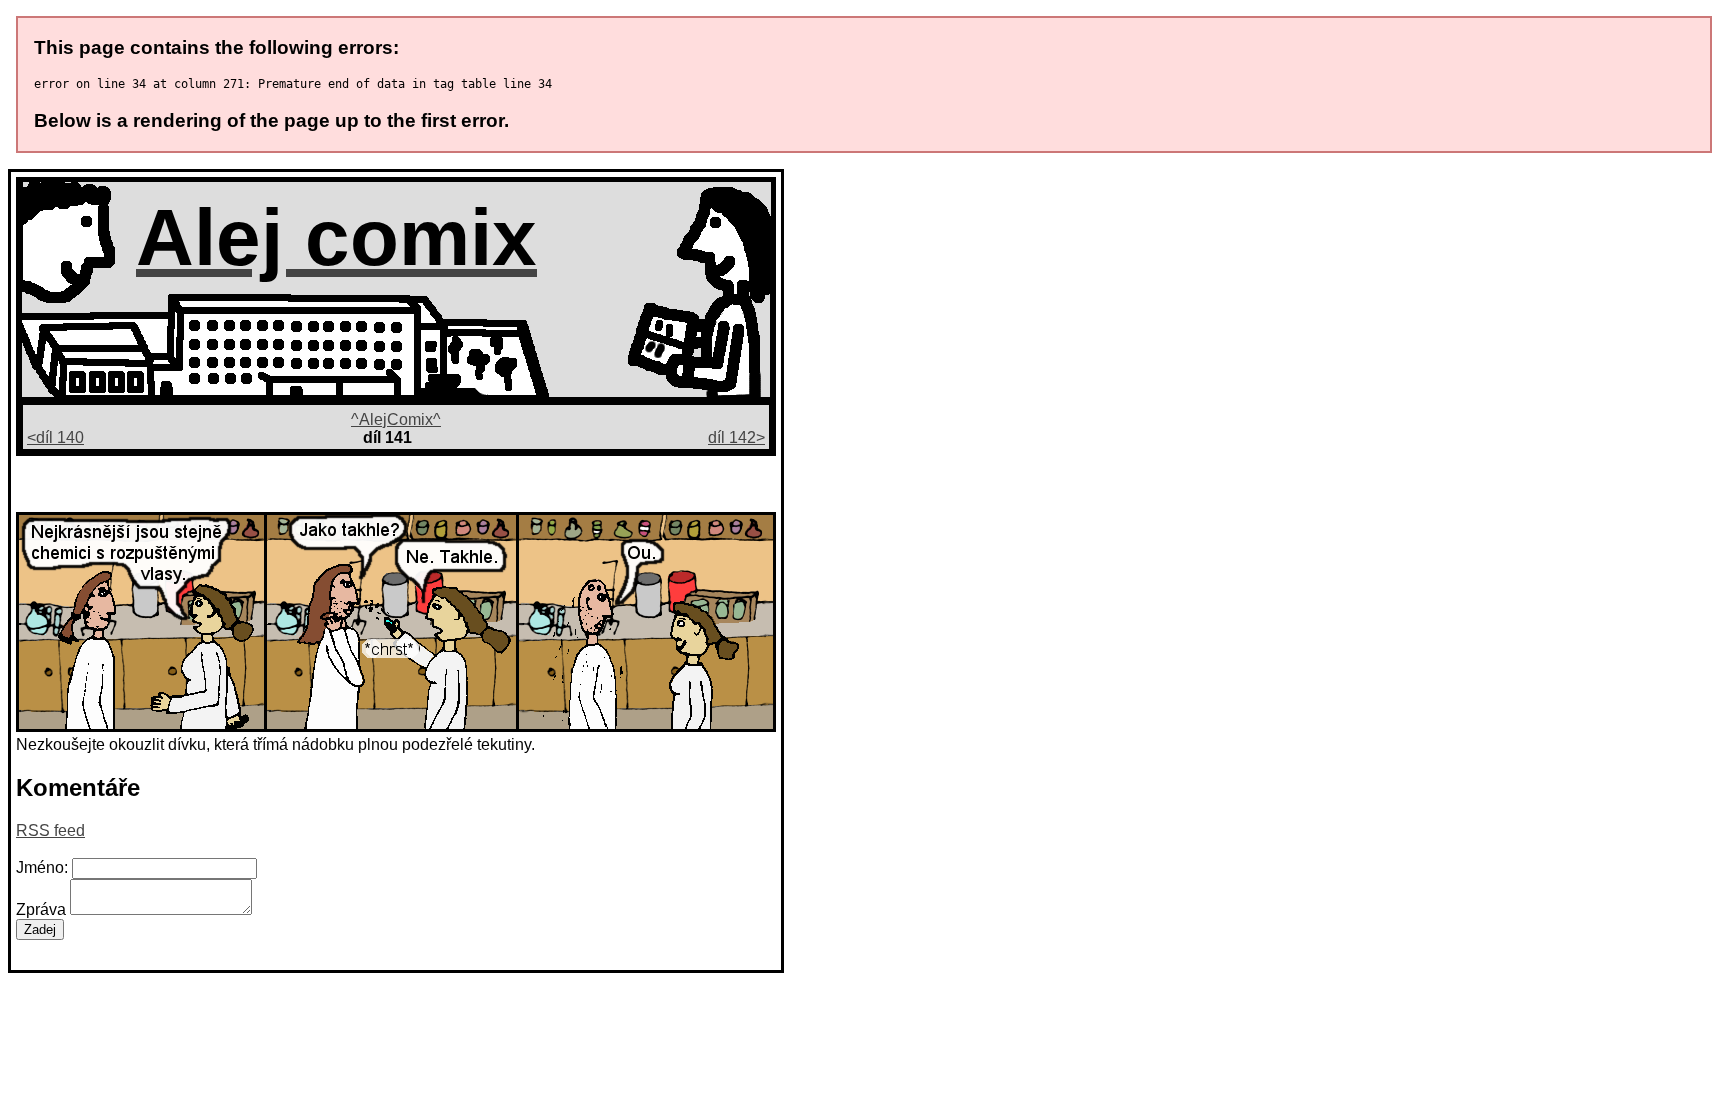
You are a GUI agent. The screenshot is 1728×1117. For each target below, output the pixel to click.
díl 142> (736, 437)
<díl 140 (55, 437)
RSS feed (50, 830)
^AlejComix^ (396, 419)
